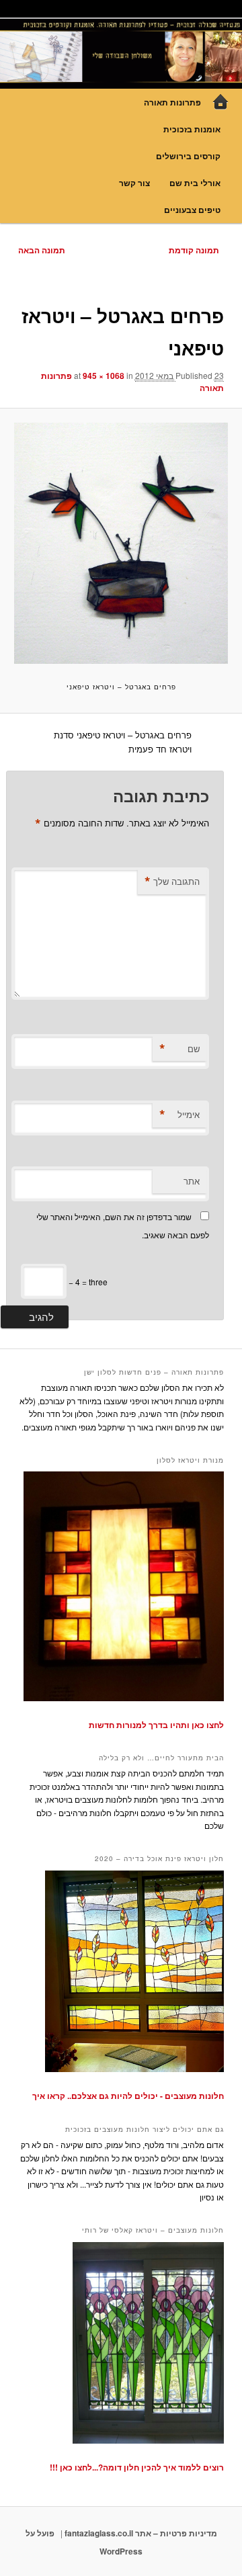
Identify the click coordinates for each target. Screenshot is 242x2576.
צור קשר (134, 183)
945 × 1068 (104, 376)
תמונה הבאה (42, 250)
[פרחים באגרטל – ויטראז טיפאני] (121, 543)
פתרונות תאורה (172, 102)
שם (179, 1049)
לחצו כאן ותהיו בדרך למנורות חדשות (156, 1725)
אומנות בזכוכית (192, 129)
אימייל (179, 1115)
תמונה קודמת (194, 250)
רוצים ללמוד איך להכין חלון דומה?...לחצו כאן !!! (137, 2467)
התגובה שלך (172, 882)
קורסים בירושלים (188, 156)
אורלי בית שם (195, 183)
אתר (192, 1181)
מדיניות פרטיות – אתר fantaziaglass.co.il (141, 2533)
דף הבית (220, 102)
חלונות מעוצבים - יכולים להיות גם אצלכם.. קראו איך (128, 2096)
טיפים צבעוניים (192, 210)
